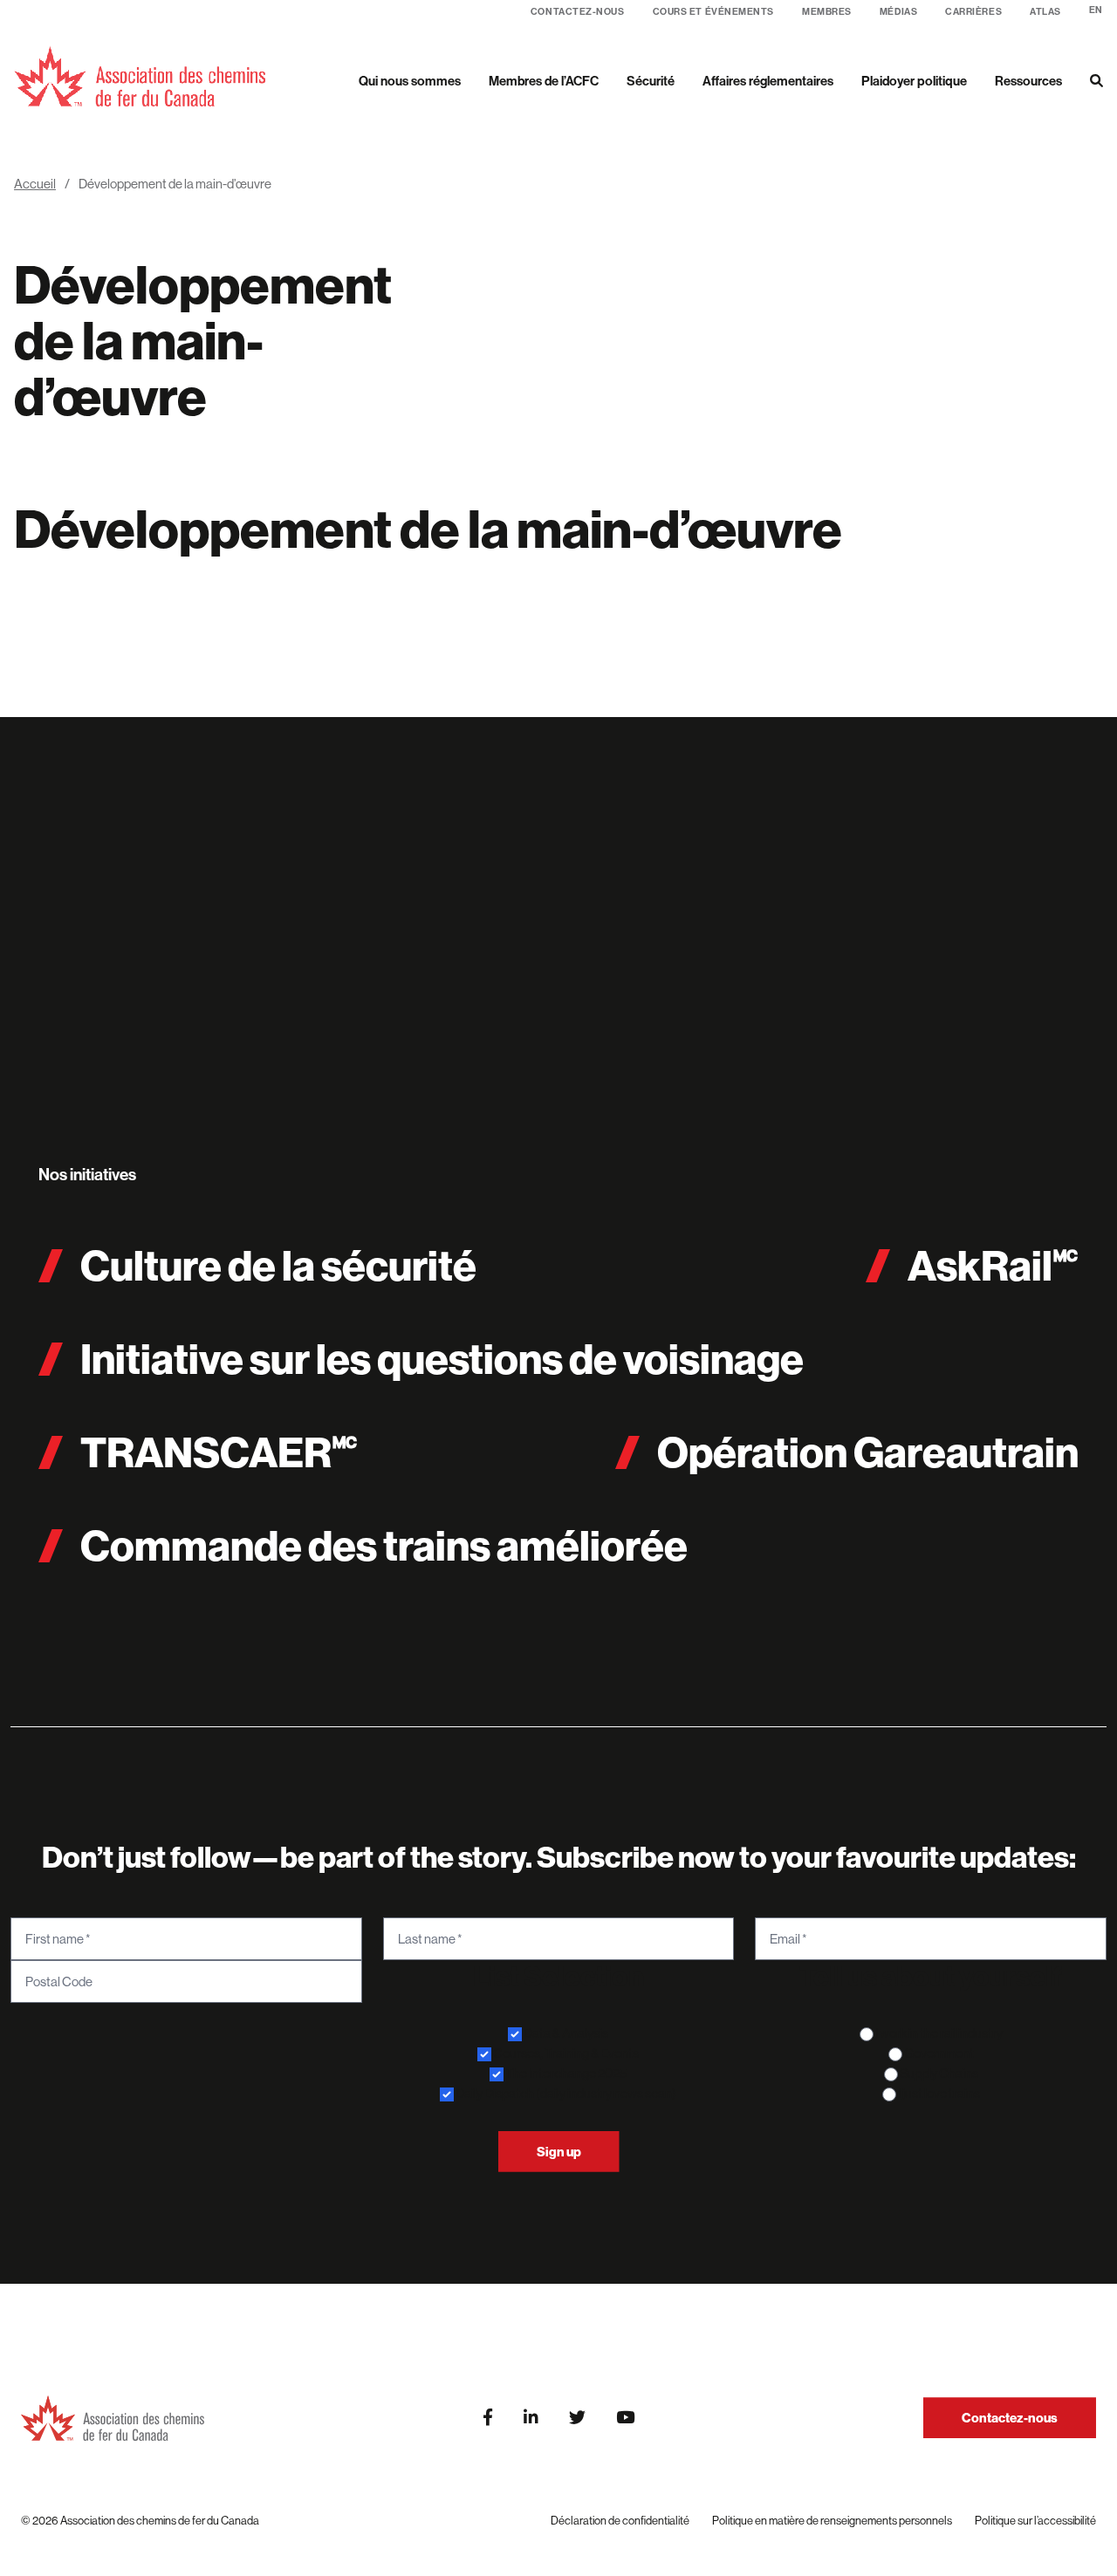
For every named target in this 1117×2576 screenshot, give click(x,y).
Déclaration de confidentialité (620, 2520)
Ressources (1028, 81)
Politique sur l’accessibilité (1035, 2520)
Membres (827, 12)
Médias (898, 12)
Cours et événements (713, 12)
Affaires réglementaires (768, 81)
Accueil (35, 184)
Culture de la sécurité (278, 1265)
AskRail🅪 (993, 1265)
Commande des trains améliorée (384, 1545)
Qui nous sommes (410, 81)
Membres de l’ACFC (544, 81)
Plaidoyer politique (914, 81)
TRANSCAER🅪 (219, 1452)
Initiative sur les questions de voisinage (442, 1359)
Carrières (973, 12)
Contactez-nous (578, 12)
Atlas (1045, 12)
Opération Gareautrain (868, 1452)
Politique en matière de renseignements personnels (832, 2520)
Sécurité (651, 81)
